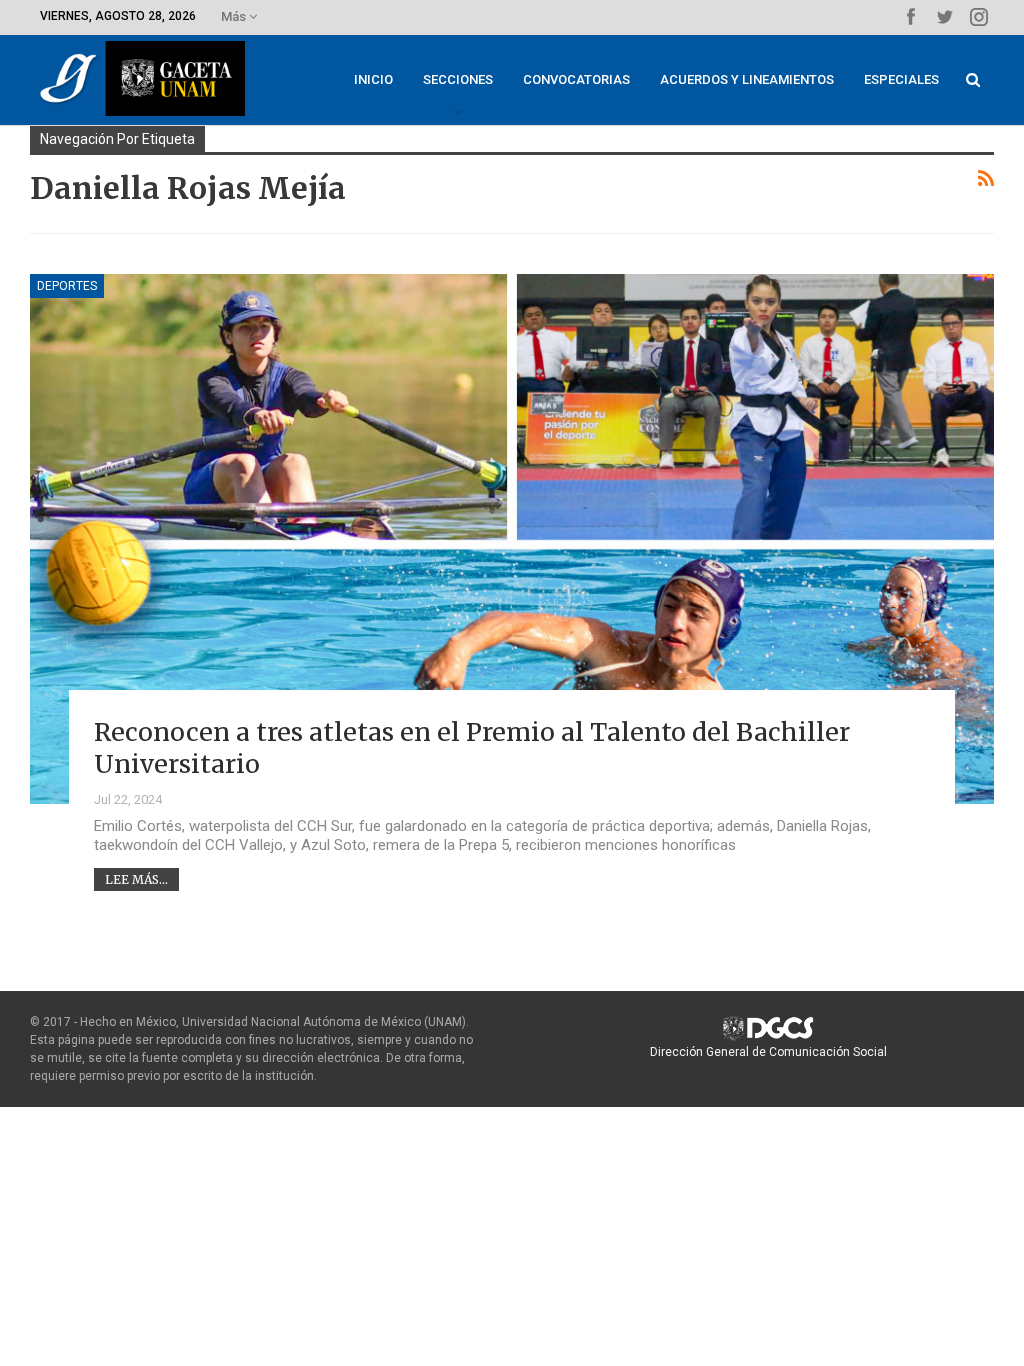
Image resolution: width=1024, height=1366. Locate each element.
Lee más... (136, 879)
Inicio (373, 79)
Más (235, 16)
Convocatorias (576, 79)
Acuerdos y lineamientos (747, 79)
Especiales (901, 79)
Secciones (458, 79)
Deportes (67, 286)
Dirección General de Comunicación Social (768, 1052)
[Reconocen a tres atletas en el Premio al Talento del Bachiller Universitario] (512, 539)
